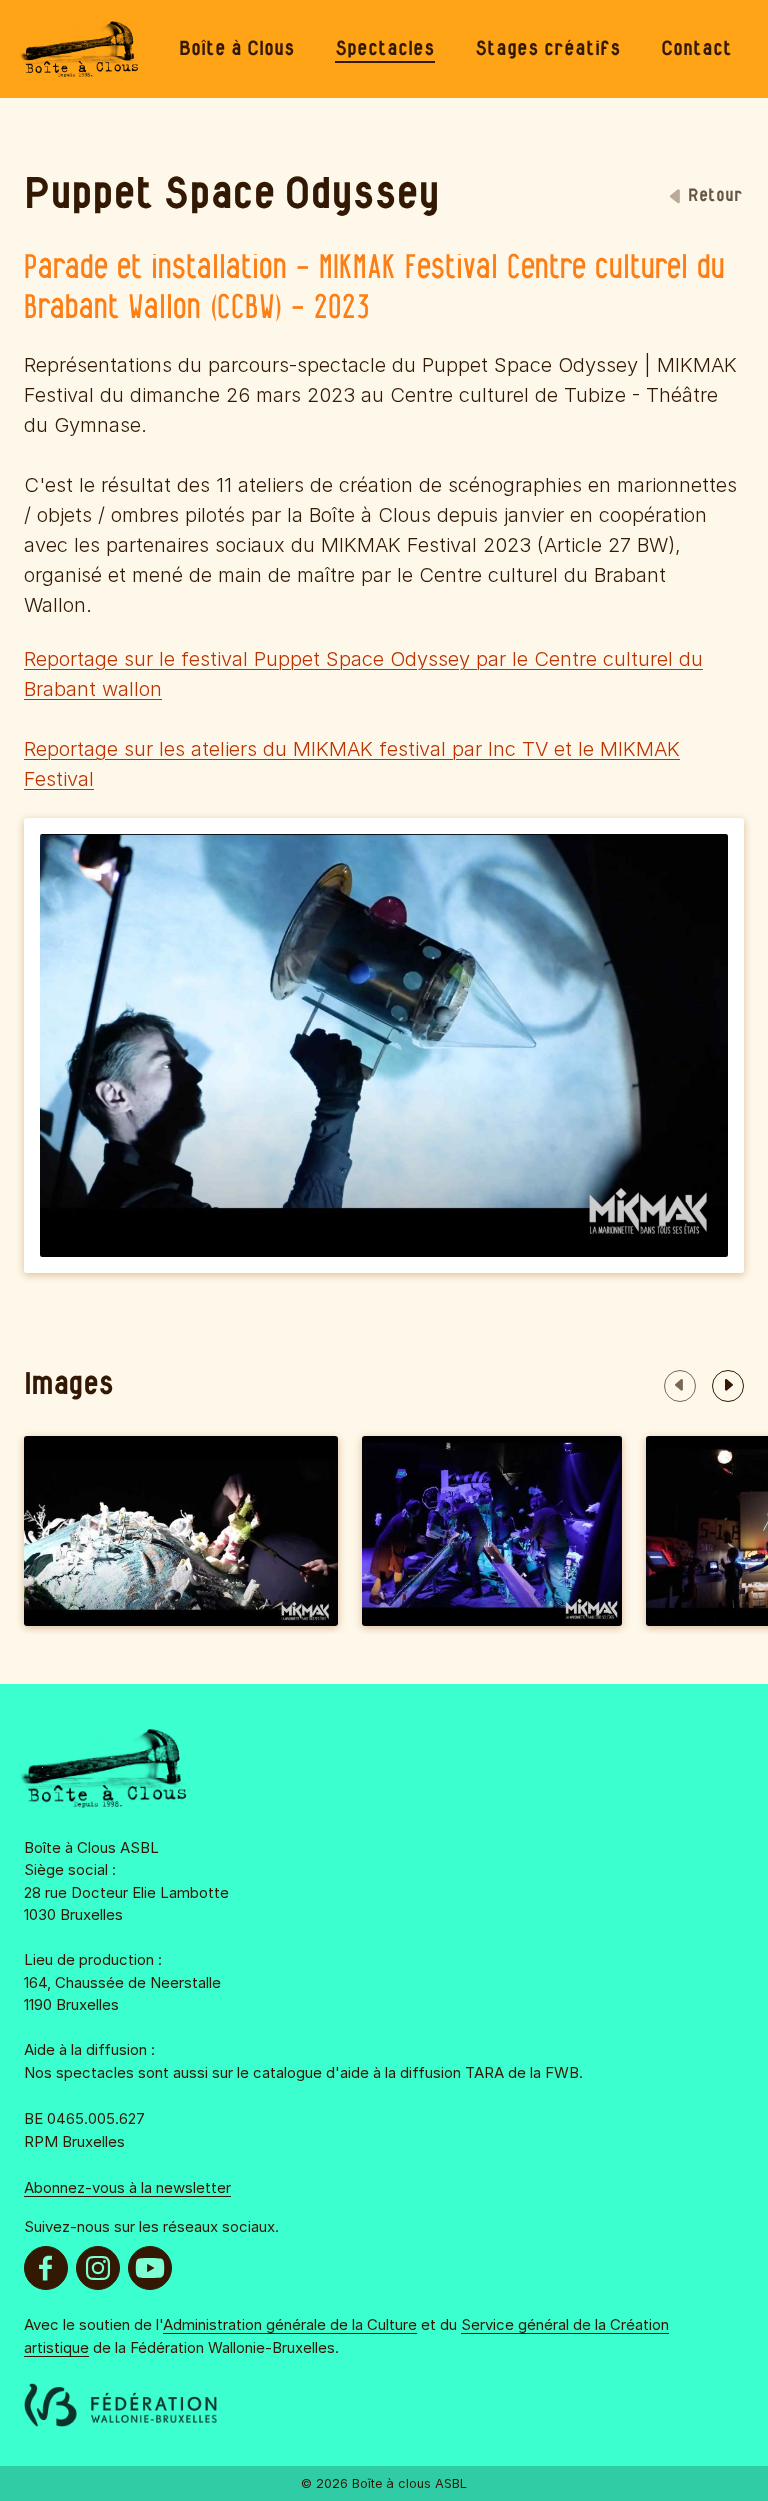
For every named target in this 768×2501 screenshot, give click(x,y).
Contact (696, 49)
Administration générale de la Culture (290, 2324)
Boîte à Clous (237, 49)
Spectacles (385, 49)
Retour (715, 196)
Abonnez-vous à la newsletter (127, 2187)
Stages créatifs (548, 49)
